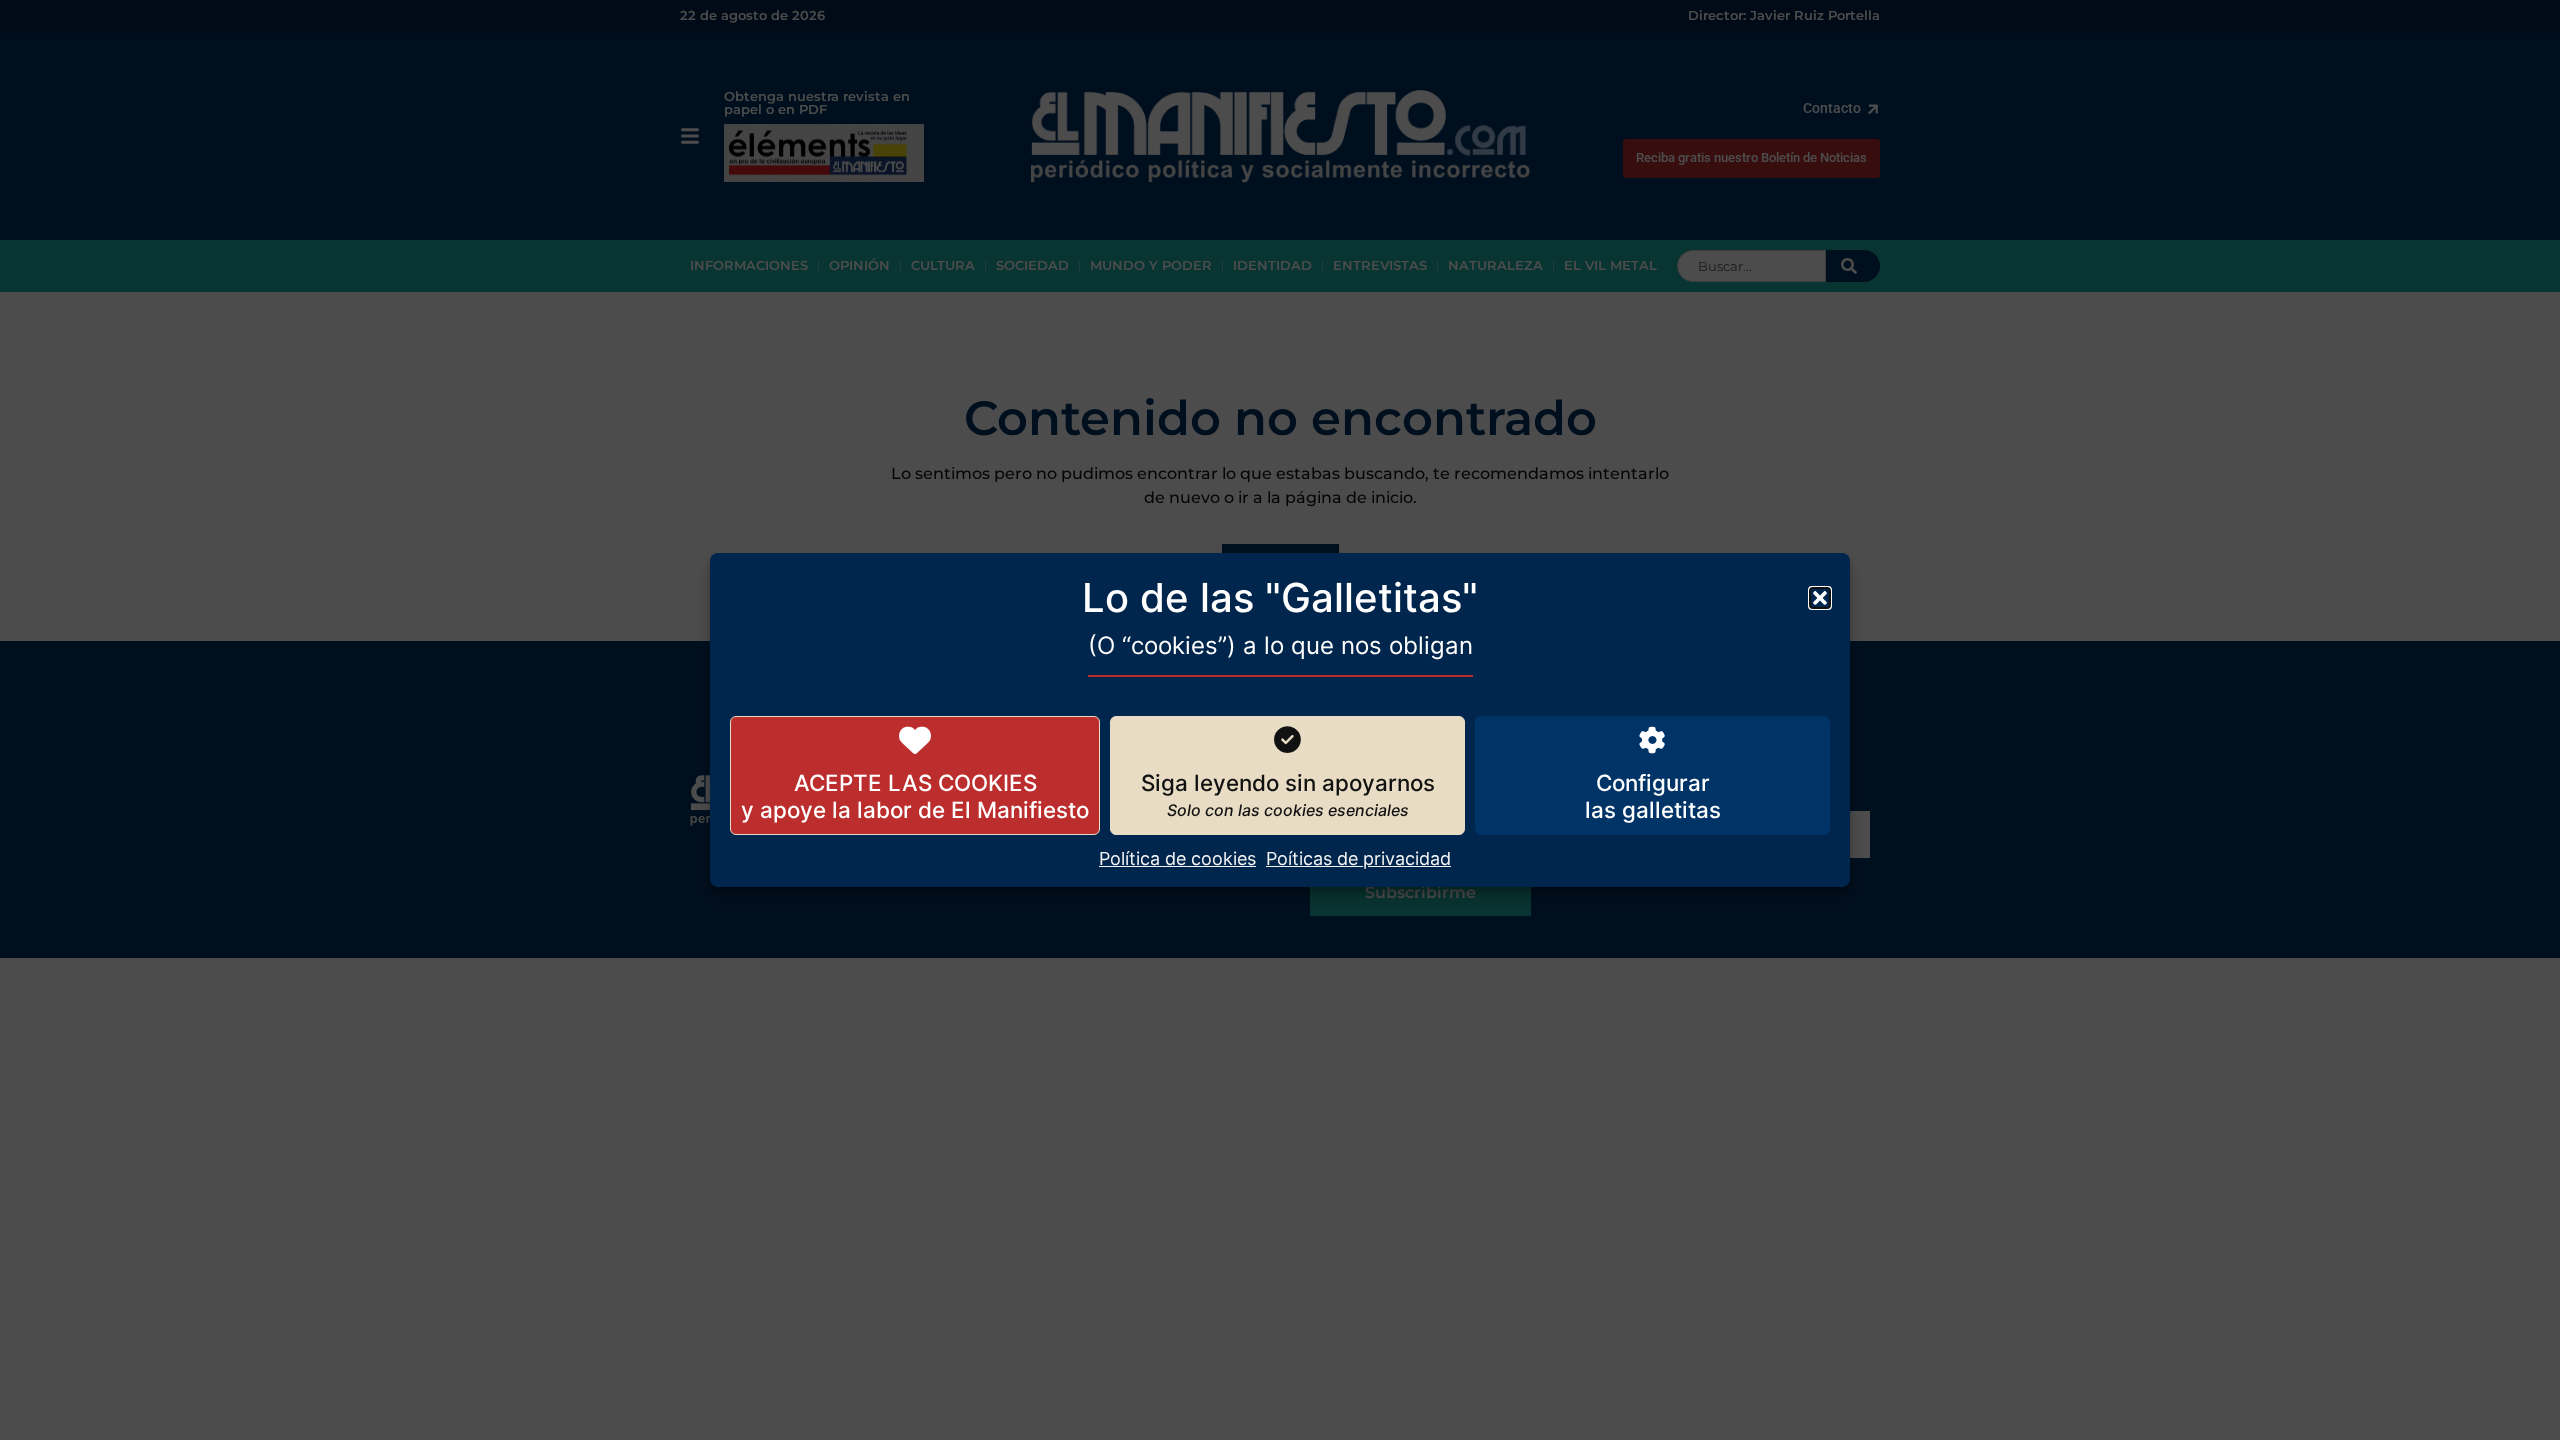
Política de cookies (1177, 858)
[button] (1820, 598)
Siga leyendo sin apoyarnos (1288, 782)
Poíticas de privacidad (1358, 858)
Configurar (1653, 782)
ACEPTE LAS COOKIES (915, 782)
